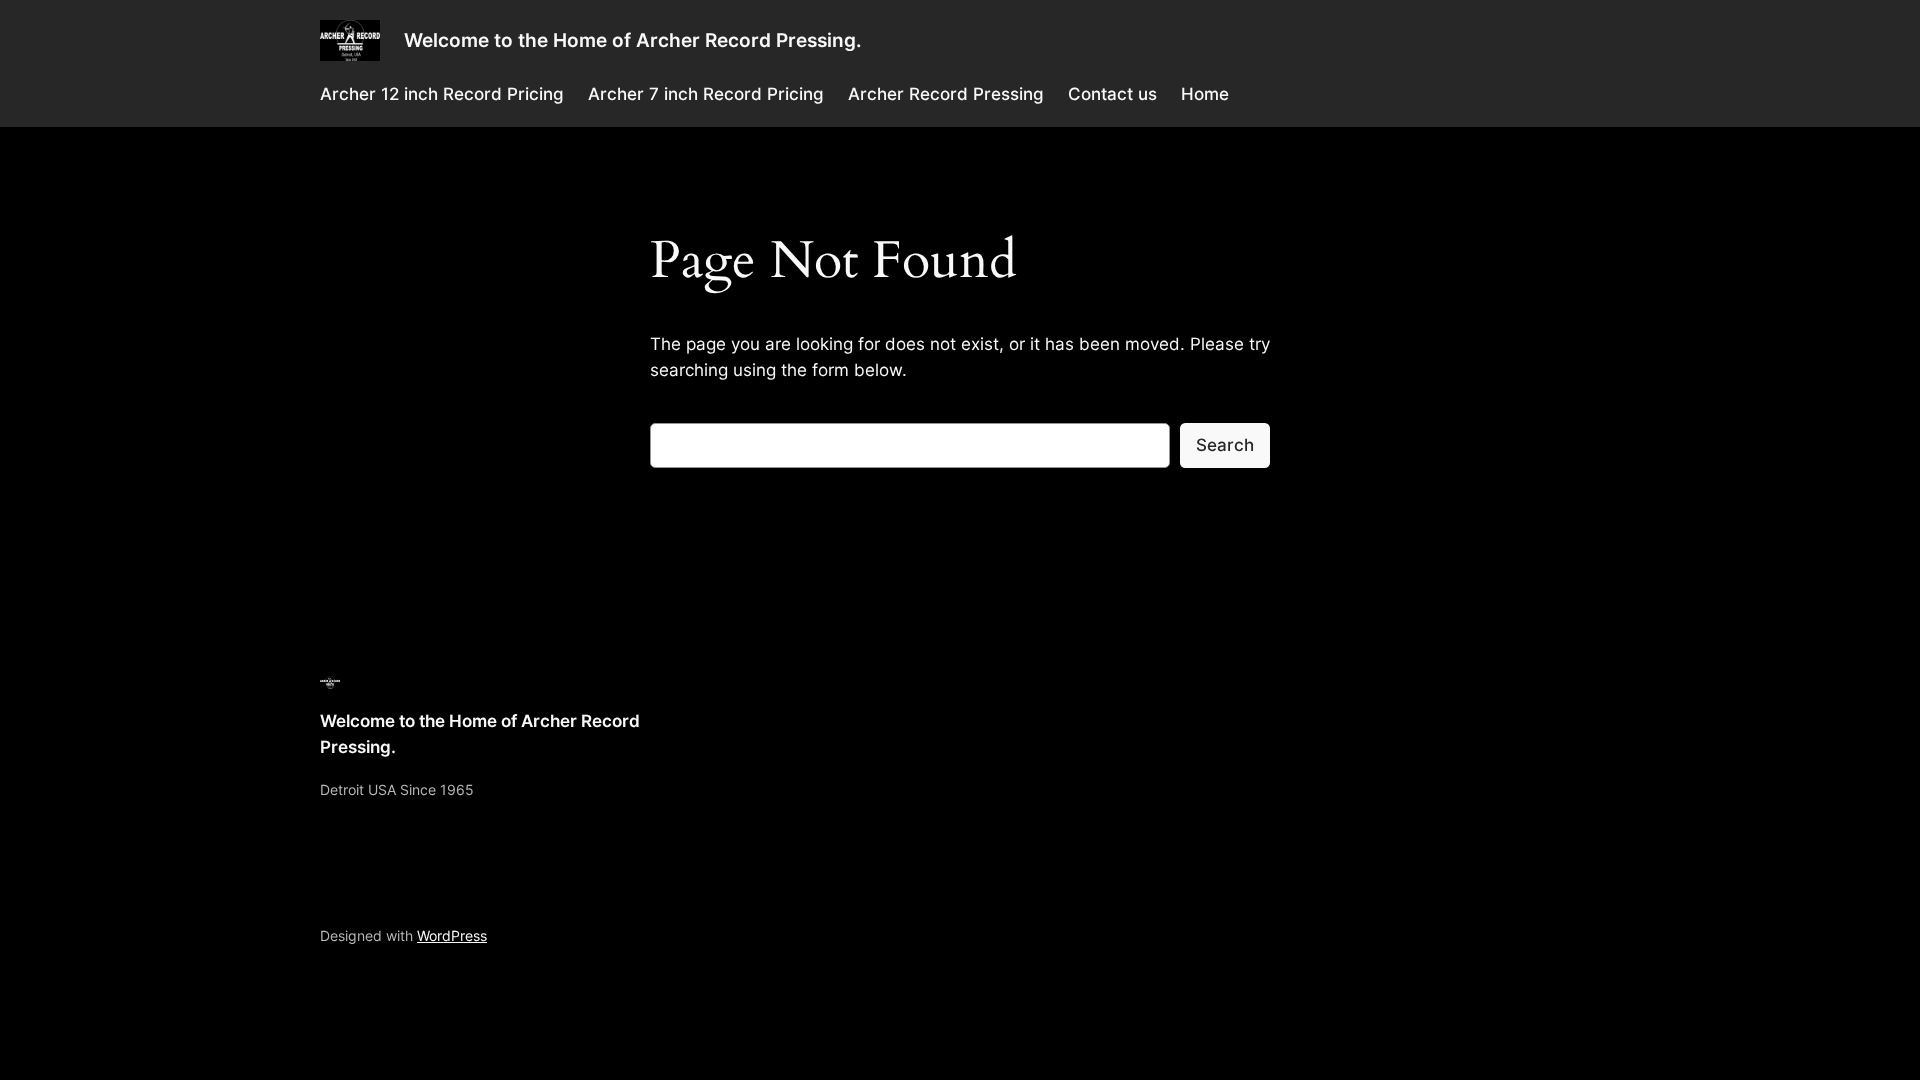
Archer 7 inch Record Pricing (706, 94)
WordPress (452, 935)
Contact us (1112, 94)
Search (1225, 445)
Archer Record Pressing (946, 94)
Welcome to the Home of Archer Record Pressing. (633, 40)
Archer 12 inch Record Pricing (442, 94)
